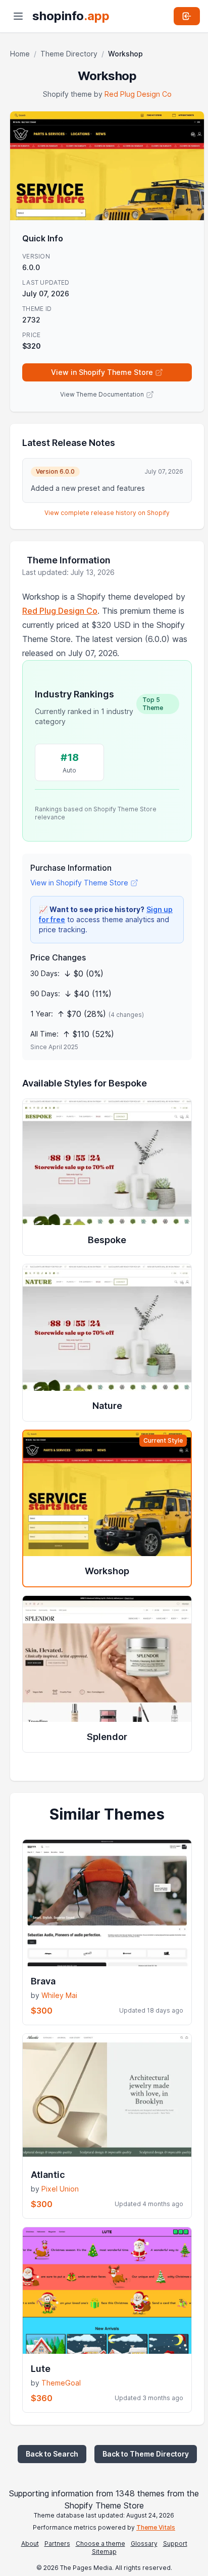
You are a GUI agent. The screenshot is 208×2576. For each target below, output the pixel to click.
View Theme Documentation (102, 394)
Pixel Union (60, 2189)
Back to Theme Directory (146, 2454)
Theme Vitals (156, 2527)
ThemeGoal (61, 2383)
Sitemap (104, 2552)
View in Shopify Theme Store (102, 372)
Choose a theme (100, 2543)
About (30, 2543)
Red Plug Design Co (138, 94)
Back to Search (52, 2454)
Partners (57, 2543)
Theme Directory (69, 54)
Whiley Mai (59, 1995)
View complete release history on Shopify (107, 513)
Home (20, 54)
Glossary (144, 2543)
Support (175, 2543)
